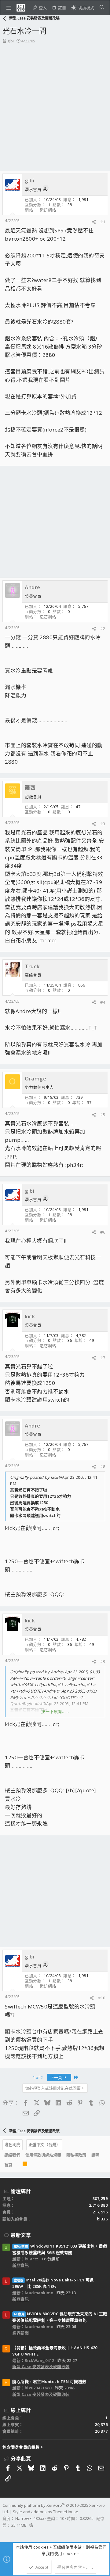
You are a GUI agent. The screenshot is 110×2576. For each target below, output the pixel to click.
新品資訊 (20, 2265)
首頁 (8, 2165)
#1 (103, 222)
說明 (95, 2155)
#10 (102, 1998)
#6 (103, 1232)
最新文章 (21, 2235)
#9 (103, 1661)
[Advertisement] (55, 102)
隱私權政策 (76, 2155)
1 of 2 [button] (38, 2077)
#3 (103, 824)
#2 (103, 629)
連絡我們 (12, 2155)
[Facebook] (5, 2533)
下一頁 (57, 2077)
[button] (9, 8)
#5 (103, 1115)
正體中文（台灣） (44, 2144)
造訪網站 (48, 210)
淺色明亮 (13, 2144)
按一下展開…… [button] (55, 1711)
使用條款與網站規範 (43, 2155)
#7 (103, 1358)
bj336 (102, 2219)
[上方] (17, 2165)
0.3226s (87, 2518)
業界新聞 (20, 2333)
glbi (11, 41)
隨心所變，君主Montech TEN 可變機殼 (49, 2381)
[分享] (94, 222)
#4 (103, 1002)
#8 (103, 1467)
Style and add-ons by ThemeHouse (46, 2512)
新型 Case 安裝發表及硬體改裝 (41, 2366)
